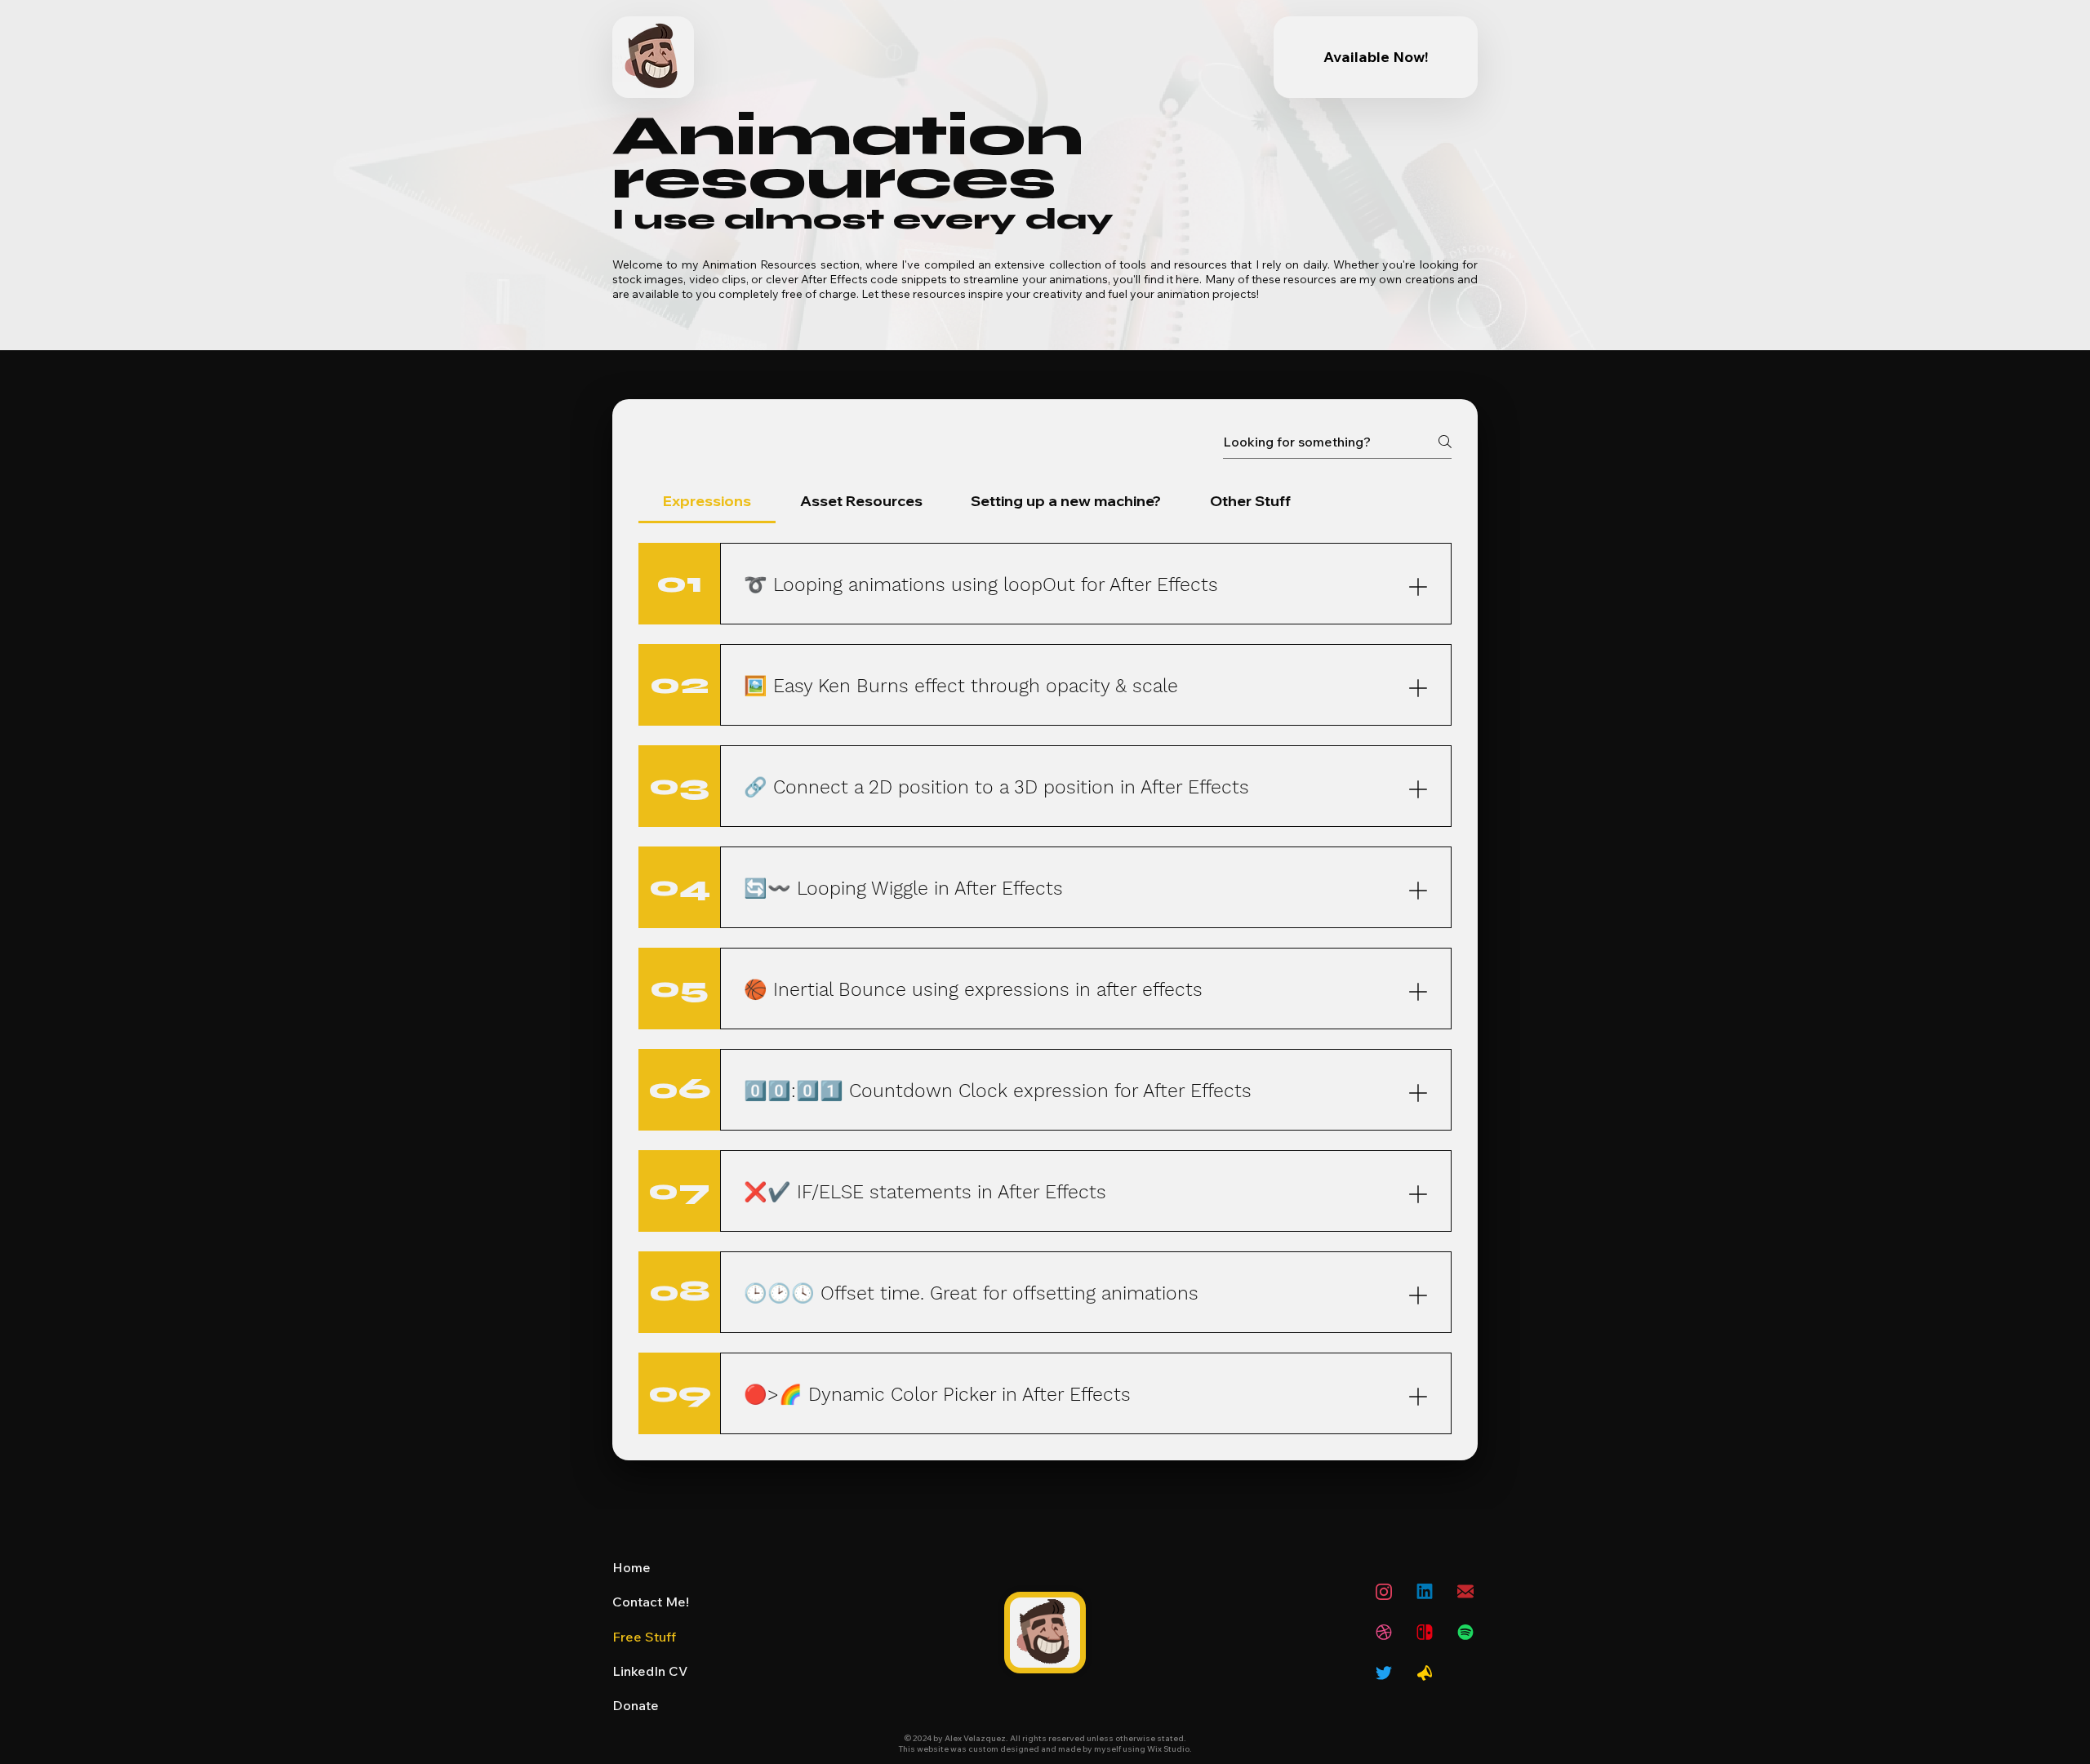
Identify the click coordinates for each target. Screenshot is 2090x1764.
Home (631, 1567)
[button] (1425, 1632)
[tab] (707, 501)
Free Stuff (644, 1637)
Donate (636, 1705)
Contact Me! (651, 1602)
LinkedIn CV (650, 1671)
